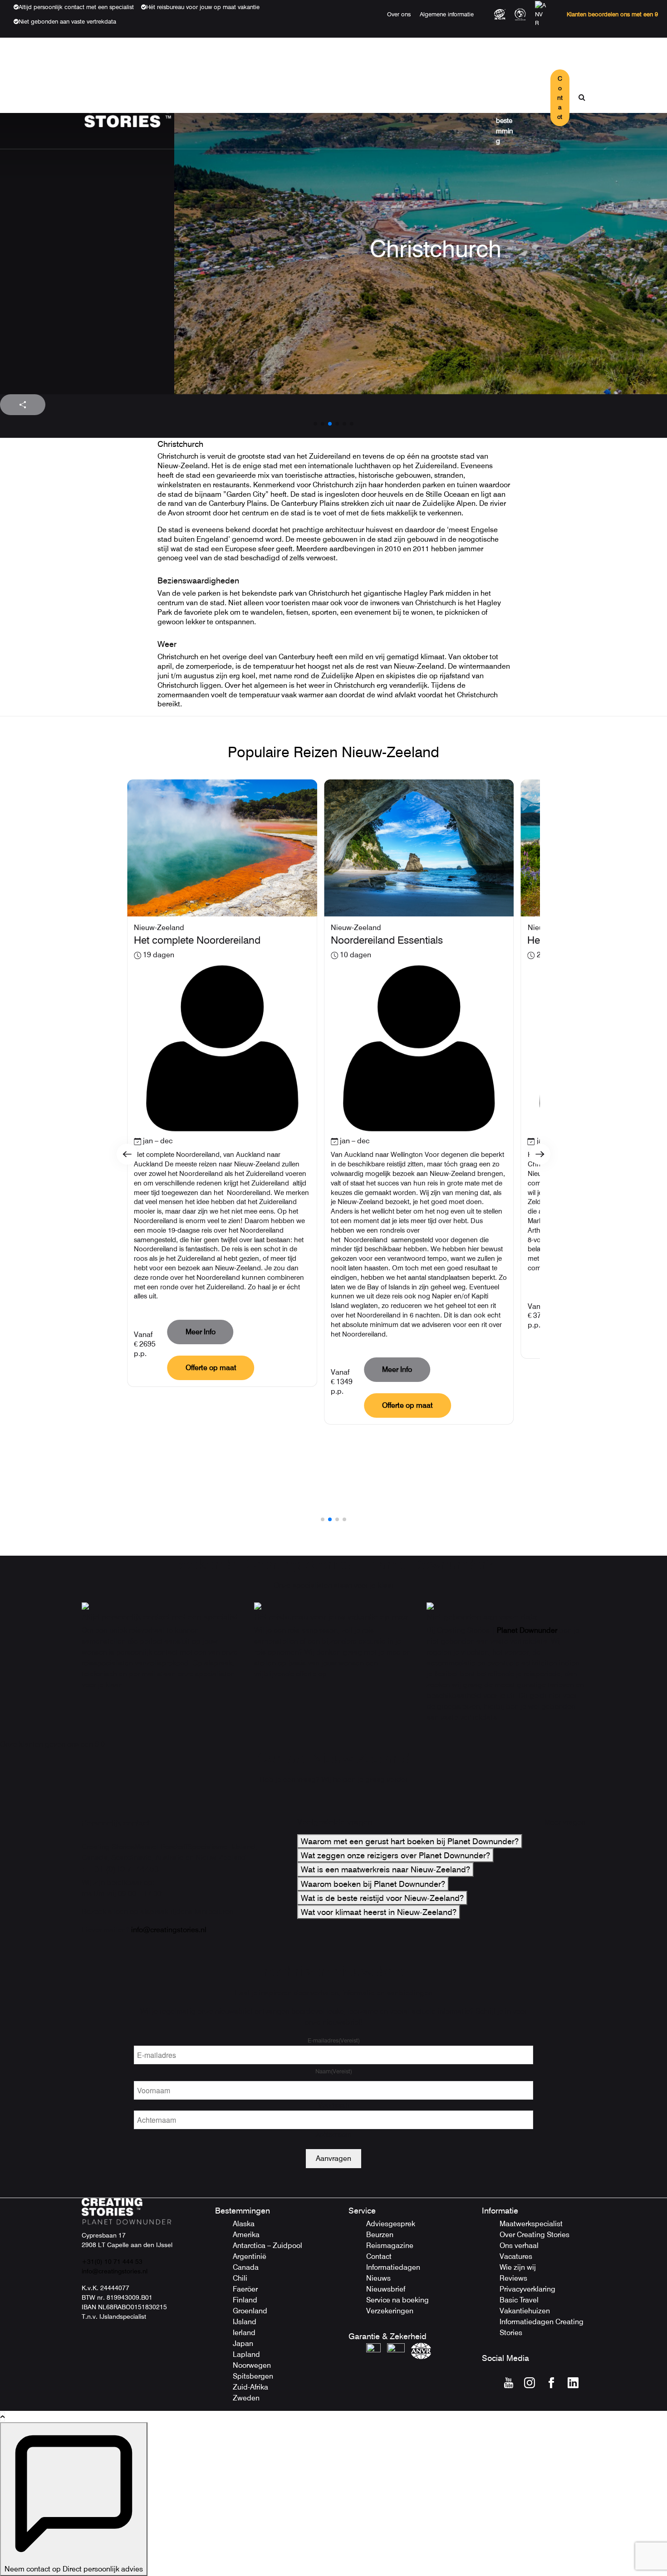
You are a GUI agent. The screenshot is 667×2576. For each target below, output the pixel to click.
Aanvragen (333, 2158)
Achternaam (334, 2134)
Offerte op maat (211, 1368)
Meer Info (201, 1332)
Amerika (246, 2235)
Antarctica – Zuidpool (267, 2245)
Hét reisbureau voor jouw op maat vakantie (203, 7)
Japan (243, 2343)
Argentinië (250, 2256)
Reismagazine (390, 2245)
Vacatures (516, 2256)
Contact (560, 98)
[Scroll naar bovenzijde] (2, 2417)
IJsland (245, 2322)
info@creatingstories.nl (169, 1930)
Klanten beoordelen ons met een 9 (612, 14)
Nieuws (378, 2278)
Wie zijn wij (518, 2267)
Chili (240, 2278)
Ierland (244, 2333)
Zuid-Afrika (250, 2387)
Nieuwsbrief (386, 2289)
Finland (245, 2300)
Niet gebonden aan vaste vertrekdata (67, 21)
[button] (315, 424)
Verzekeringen (390, 2311)
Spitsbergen (253, 2376)
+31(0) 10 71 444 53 (112, 2262)
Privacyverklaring (527, 2289)
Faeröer (245, 2289)
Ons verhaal (519, 2245)
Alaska (244, 2224)
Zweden (246, 2398)
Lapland (246, 2354)
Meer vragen (565, 1822)
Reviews (513, 2278)
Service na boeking (397, 2300)
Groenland (250, 2311)
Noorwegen (252, 2365)
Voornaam (334, 2105)
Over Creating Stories (535, 2235)
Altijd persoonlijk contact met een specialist (76, 7)
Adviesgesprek (391, 2224)
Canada (246, 2267)
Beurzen (380, 2235)
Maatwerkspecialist (531, 2224)
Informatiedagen (393, 2267)
